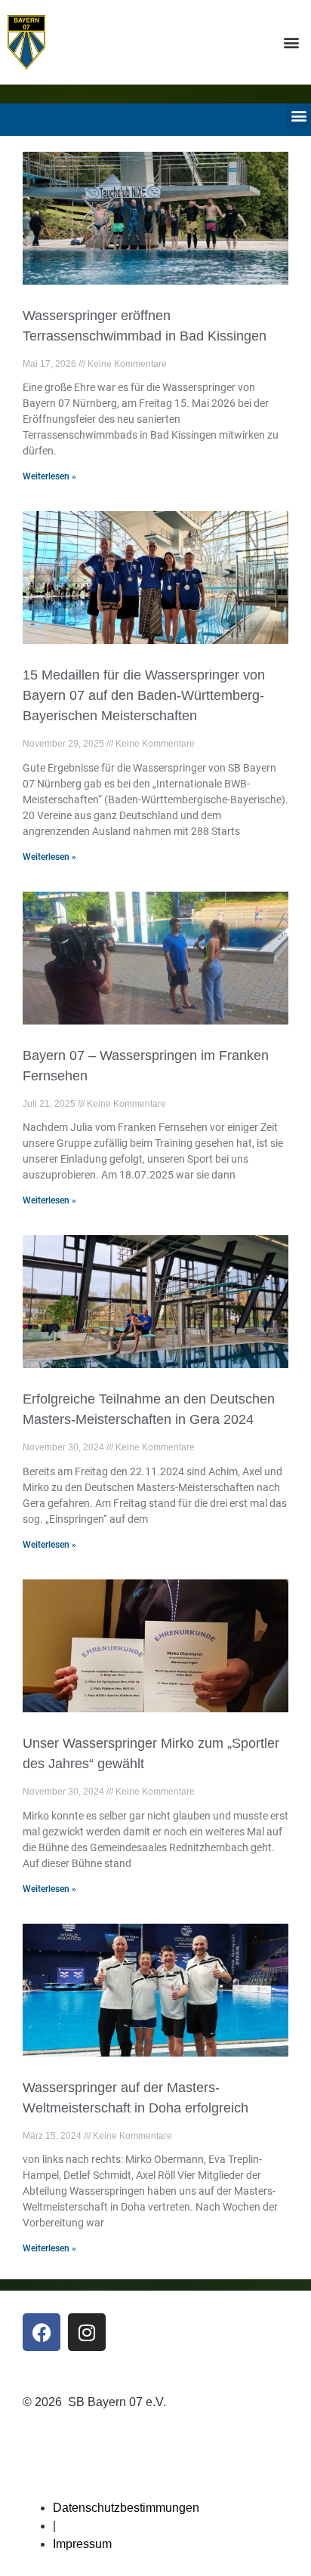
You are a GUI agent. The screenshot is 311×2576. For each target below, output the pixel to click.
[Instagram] (87, 2332)
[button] (291, 42)
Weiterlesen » (49, 476)
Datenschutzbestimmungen (126, 2508)
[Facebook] (42, 2332)
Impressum (82, 2544)
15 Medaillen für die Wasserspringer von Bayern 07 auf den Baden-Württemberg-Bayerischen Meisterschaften (144, 695)
